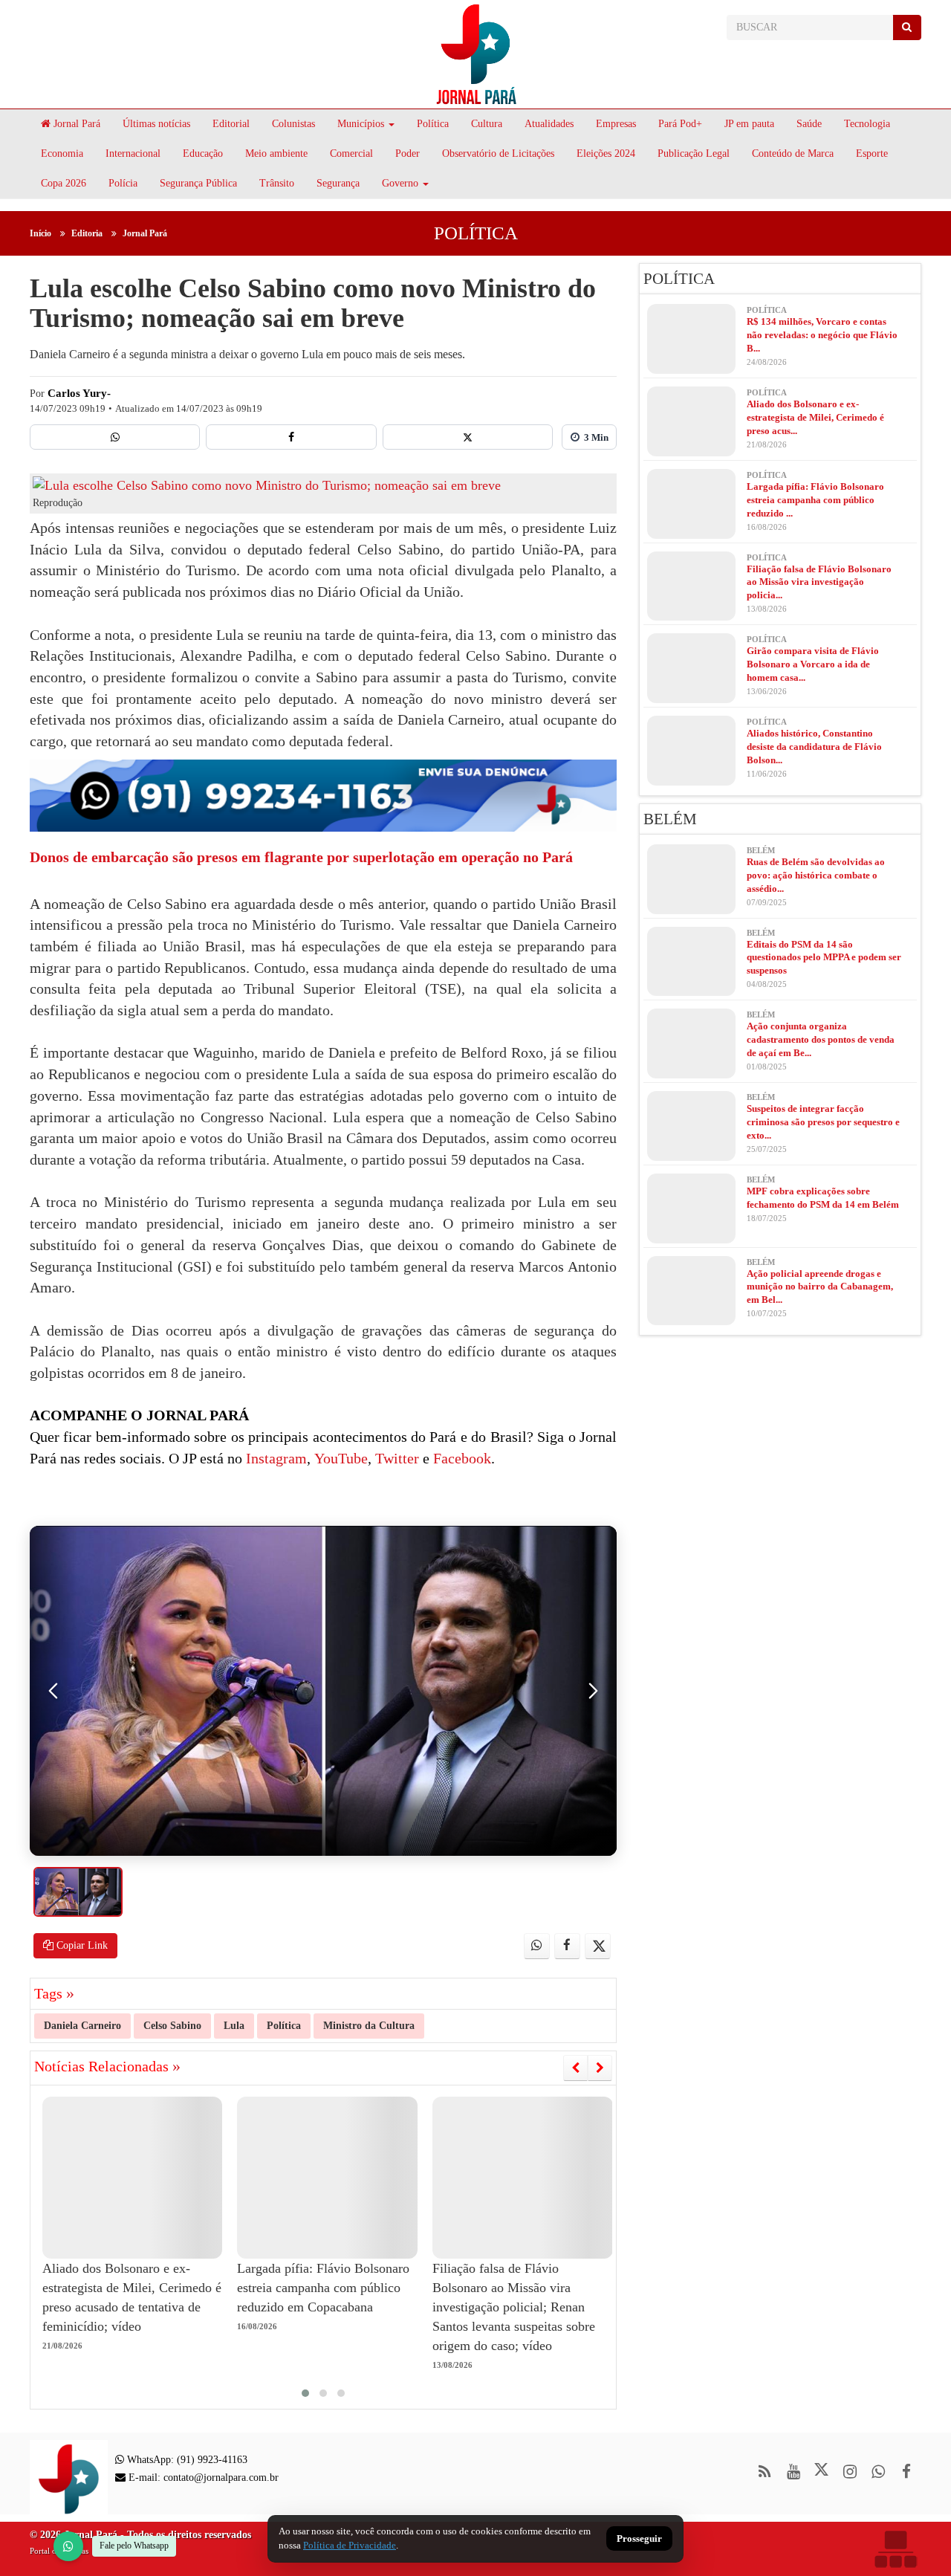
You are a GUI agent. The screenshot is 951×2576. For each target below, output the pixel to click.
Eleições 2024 (606, 153)
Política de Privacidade (350, 2545)
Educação (203, 153)
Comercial (351, 153)
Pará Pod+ (680, 124)
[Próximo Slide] (600, 2068)
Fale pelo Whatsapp (134, 2546)
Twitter (395, 1458)
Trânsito (277, 183)
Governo (400, 183)
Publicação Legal (694, 153)
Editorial (231, 124)
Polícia (123, 183)
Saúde (809, 124)
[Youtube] (793, 2472)
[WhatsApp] (68, 2546)
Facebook (460, 1458)
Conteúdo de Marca (793, 153)
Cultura (487, 124)
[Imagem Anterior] (53, 1691)
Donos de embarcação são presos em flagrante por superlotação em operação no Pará (301, 857)
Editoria (87, 233)
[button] (305, 2393)
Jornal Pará (75, 124)
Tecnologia (867, 124)
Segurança (338, 183)
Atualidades (549, 124)
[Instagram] (850, 2472)
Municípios (361, 124)
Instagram (275, 1458)
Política (433, 124)
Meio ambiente (276, 153)
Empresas (616, 124)
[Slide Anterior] (575, 2068)
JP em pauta (749, 124)
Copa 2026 (64, 183)
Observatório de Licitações (498, 153)
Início (40, 233)
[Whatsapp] (115, 437)
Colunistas (293, 124)
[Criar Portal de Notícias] (895, 2549)
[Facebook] (291, 437)
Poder (408, 153)
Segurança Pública (198, 183)
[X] (468, 437)
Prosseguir (639, 2539)
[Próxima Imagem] (593, 1691)
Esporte (872, 153)
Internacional (133, 153)
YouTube (339, 1458)
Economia (62, 153)
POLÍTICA (476, 233)
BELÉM (670, 819)
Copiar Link (81, 1945)
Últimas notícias (156, 124)
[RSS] (765, 2472)
